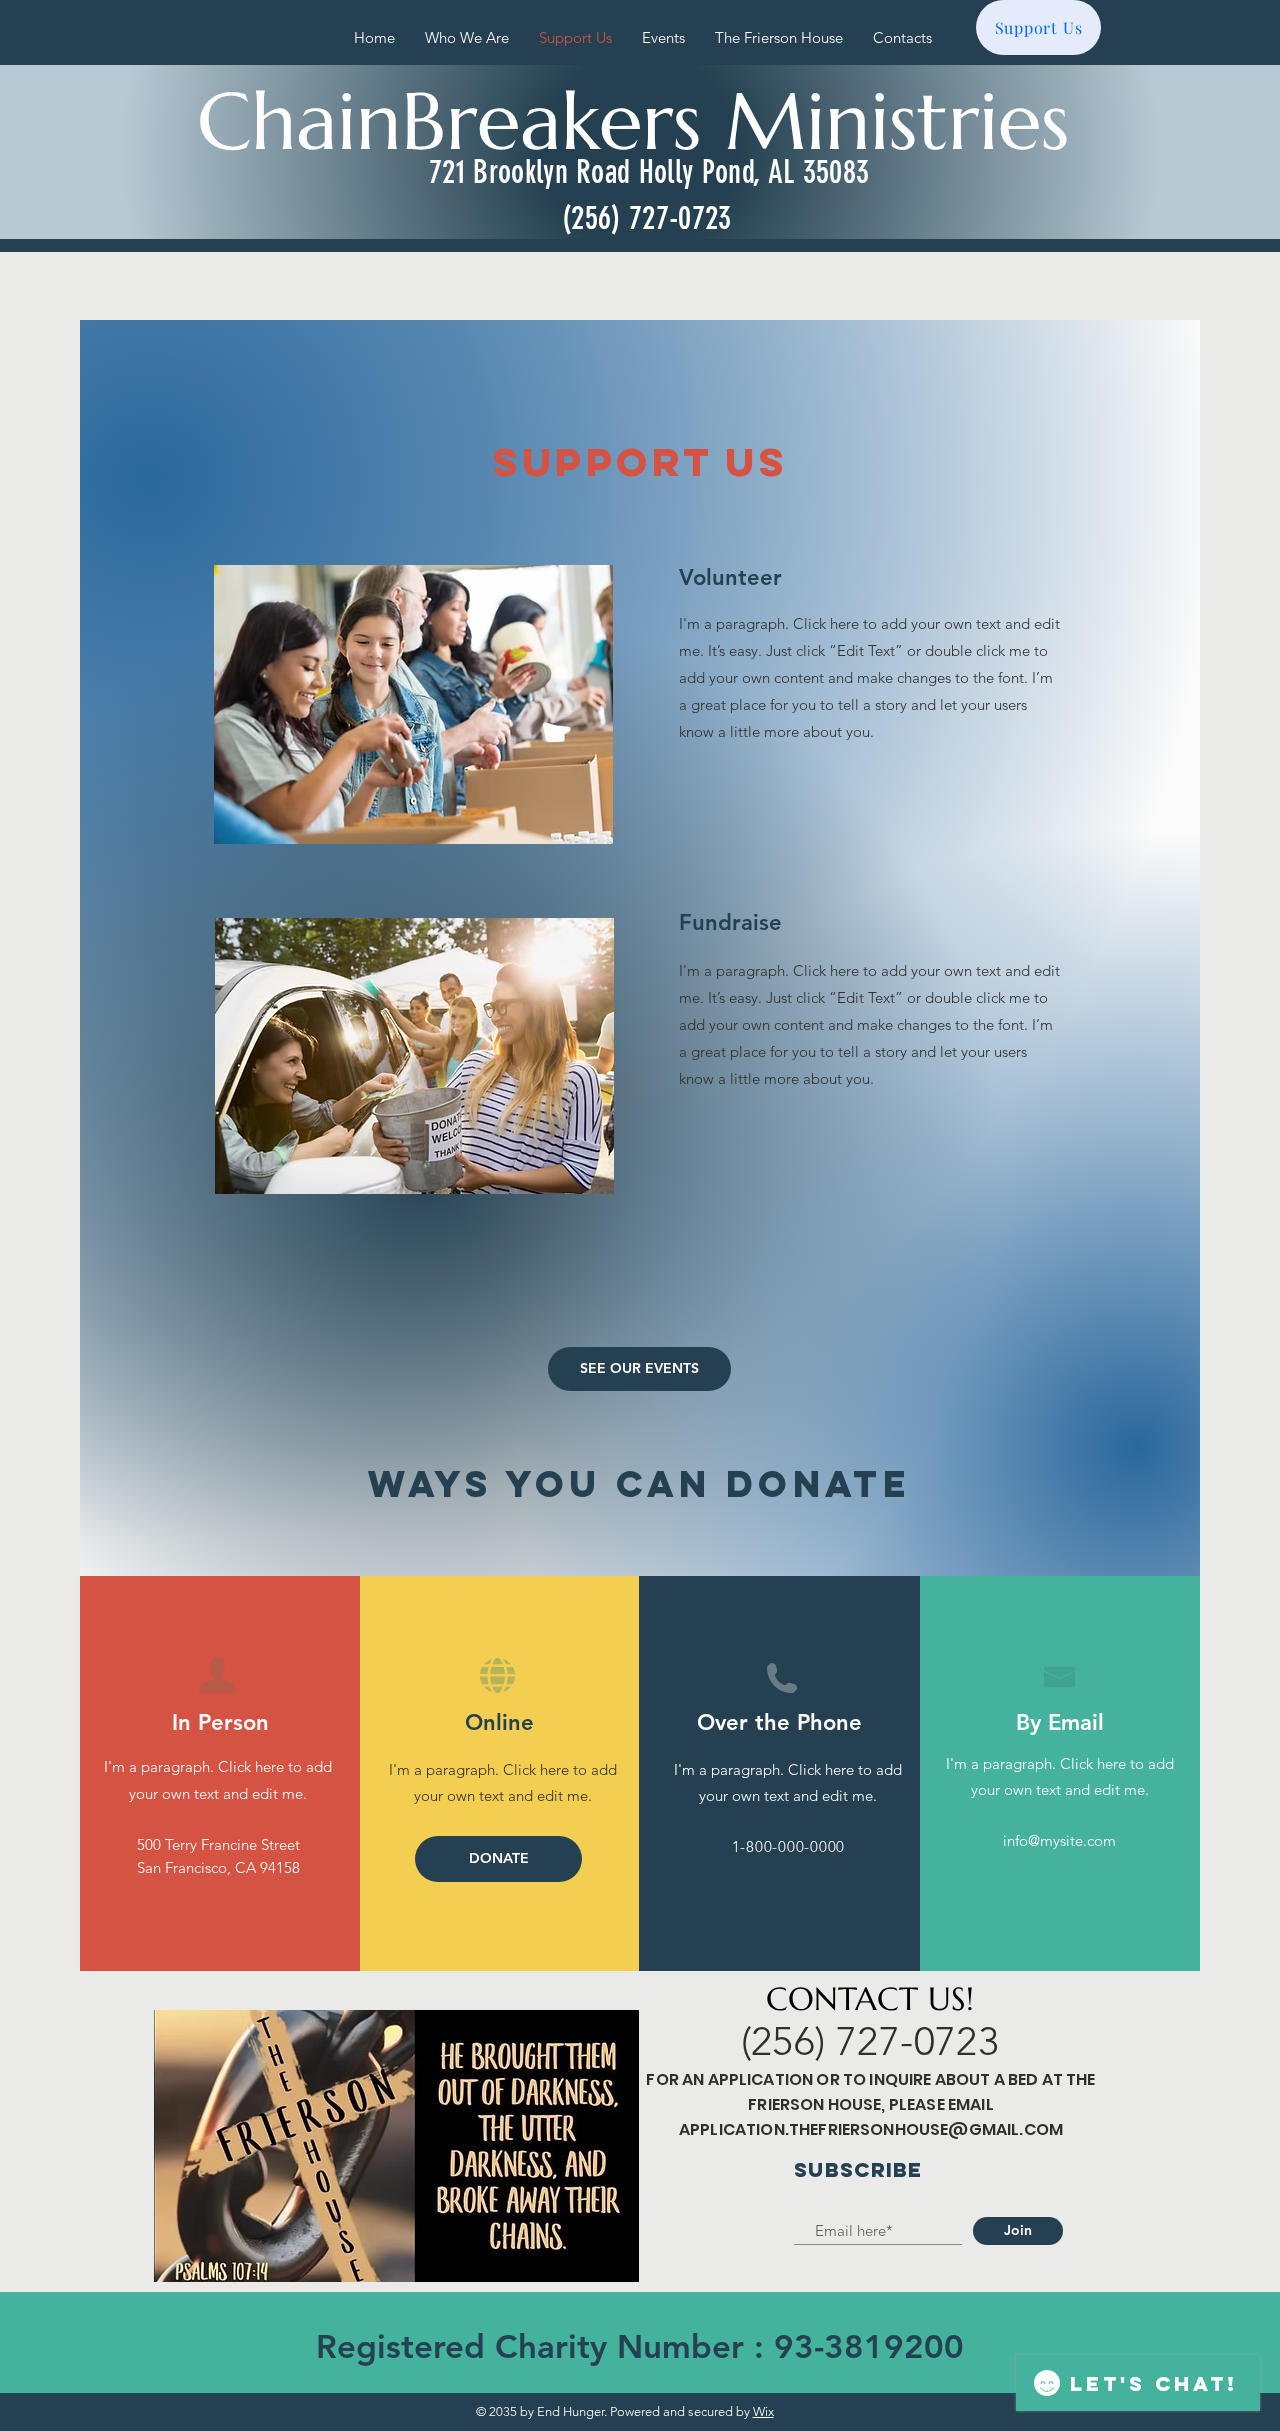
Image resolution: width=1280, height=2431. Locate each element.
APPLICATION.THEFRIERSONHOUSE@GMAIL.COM (871, 2129)
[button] (498, 1859)
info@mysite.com (1059, 1840)
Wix (763, 2411)
